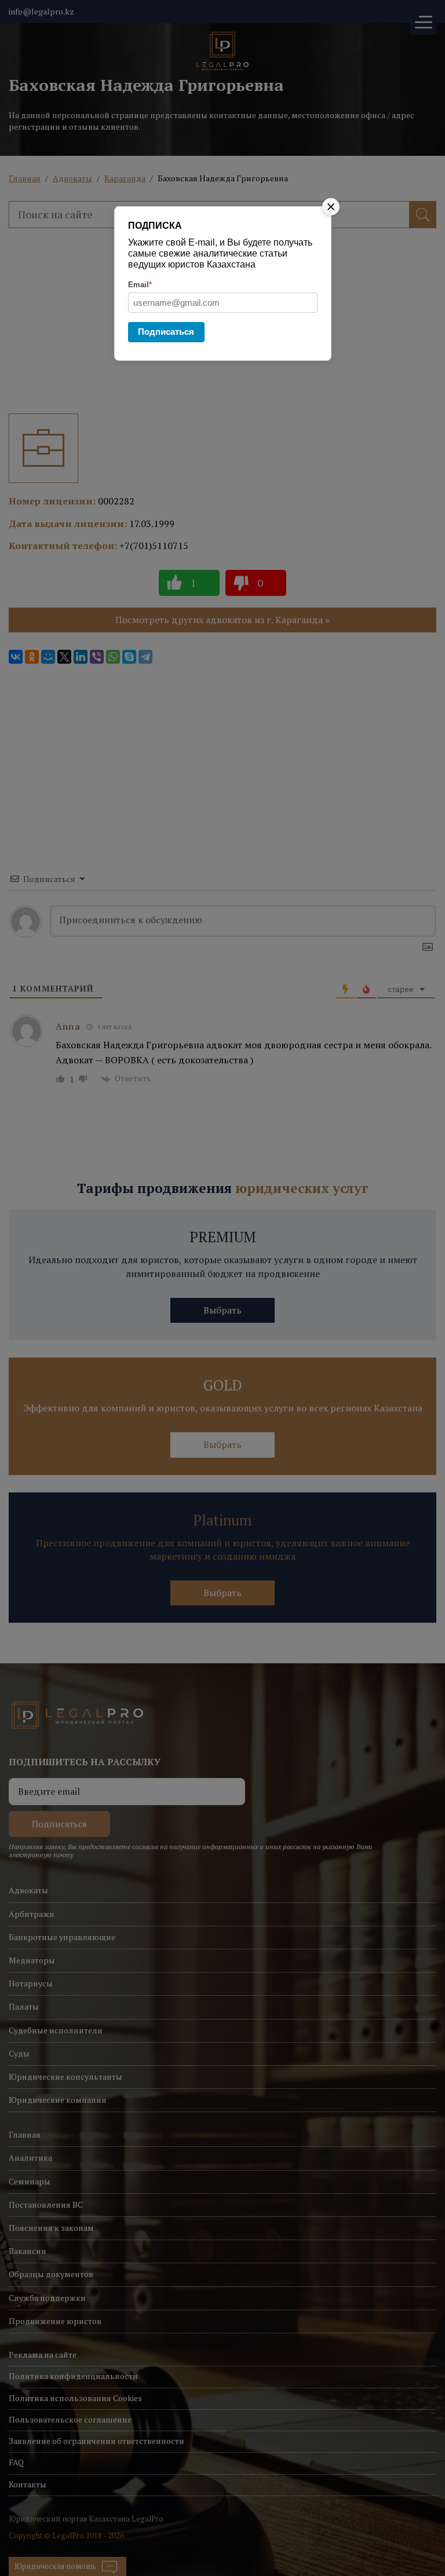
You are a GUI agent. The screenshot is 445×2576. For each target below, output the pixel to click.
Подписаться (166, 332)
